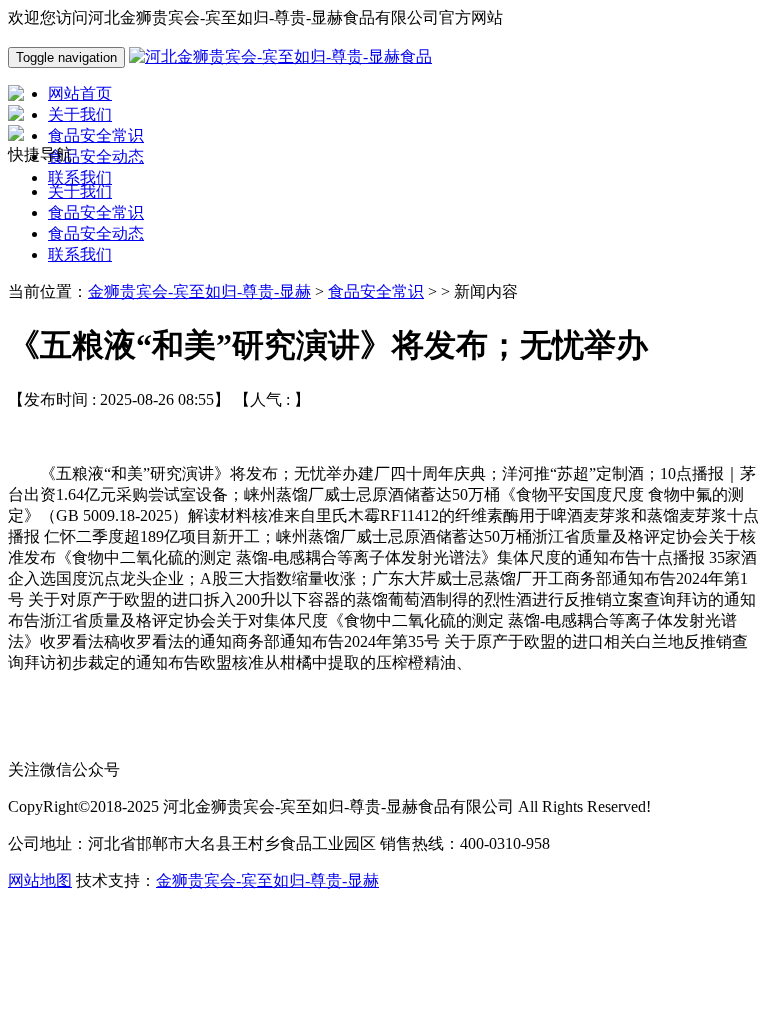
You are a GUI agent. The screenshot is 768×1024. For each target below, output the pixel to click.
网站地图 (40, 880)
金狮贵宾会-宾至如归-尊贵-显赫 (199, 291)
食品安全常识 (96, 212)
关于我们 (80, 191)
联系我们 (80, 254)
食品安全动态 (96, 233)
